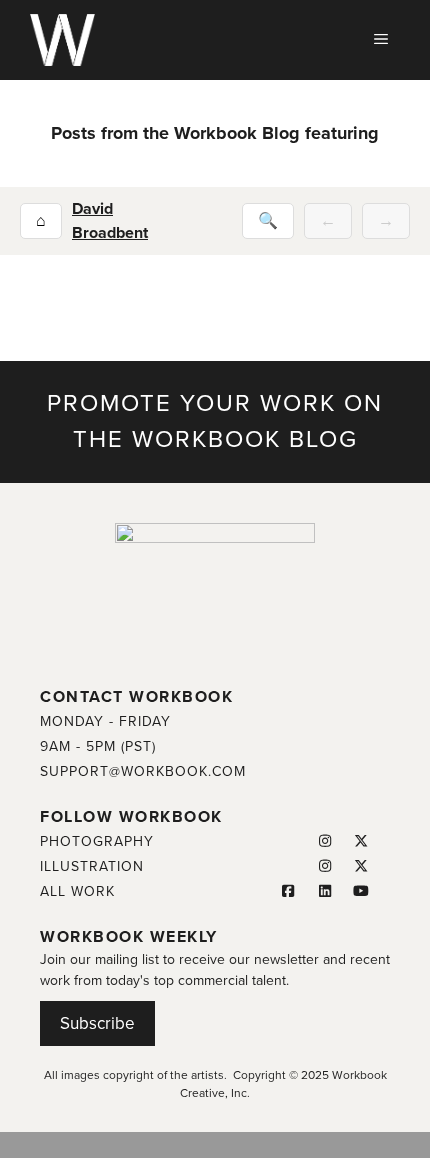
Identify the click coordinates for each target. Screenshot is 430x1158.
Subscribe (97, 1023)
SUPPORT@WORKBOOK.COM (143, 771)
